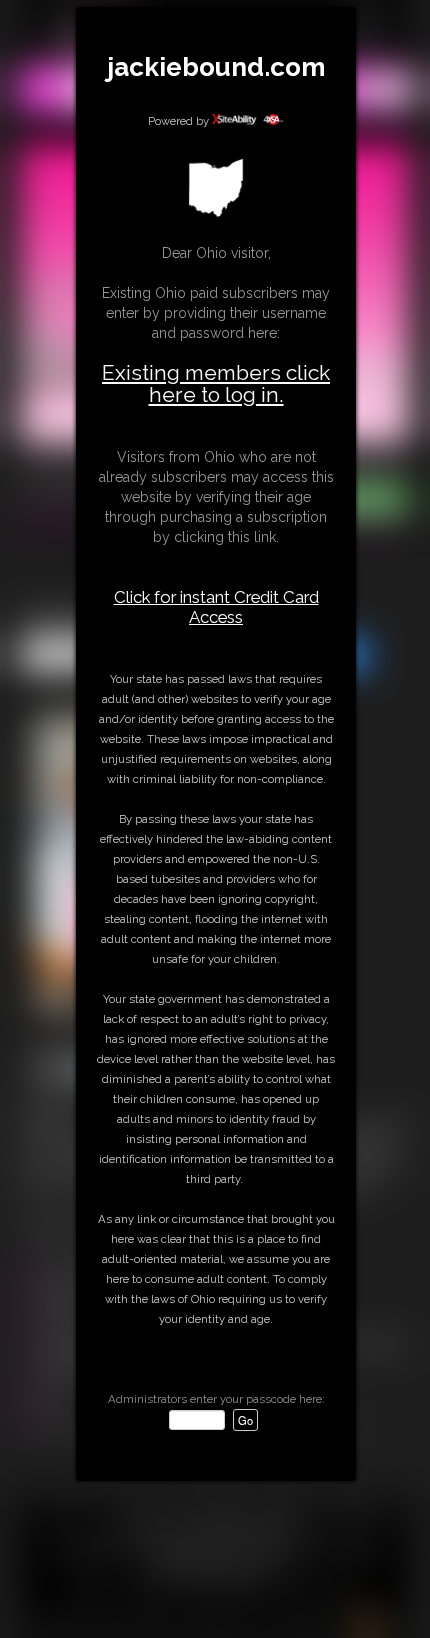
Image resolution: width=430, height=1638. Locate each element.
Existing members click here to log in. (216, 383)
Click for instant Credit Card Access (216, 607)
